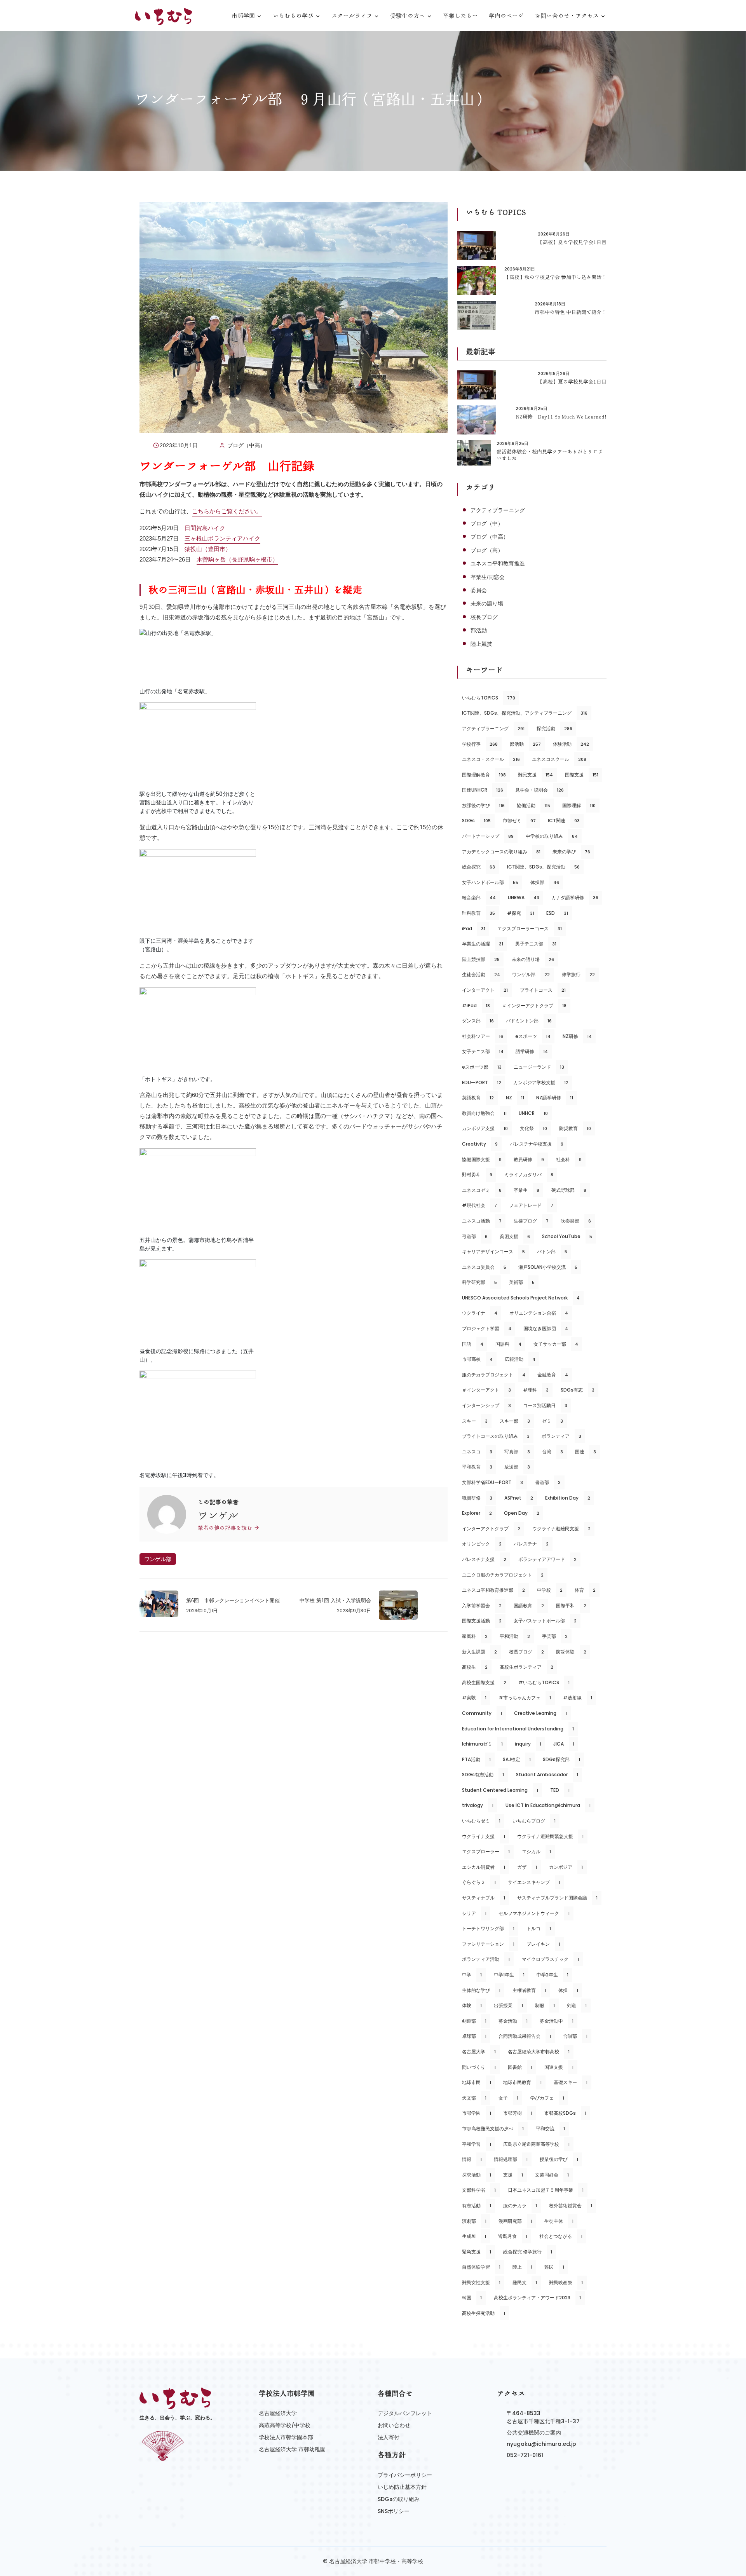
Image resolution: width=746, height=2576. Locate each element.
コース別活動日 (545, 1405)
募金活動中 (557, 2021)
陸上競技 (481, 644)
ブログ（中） (487, 523)
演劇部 (474, 2221)
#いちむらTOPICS (544, 1682)
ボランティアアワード (547, 1559)
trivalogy (478, 1805)
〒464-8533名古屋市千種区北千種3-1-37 (543, 2417)
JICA (564, 1744)
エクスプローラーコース (530, 929)
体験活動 (571, 744)
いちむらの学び (293, 16)
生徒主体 (559, 2221)
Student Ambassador (547, 1775)
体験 (472, 2005)
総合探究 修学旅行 (528, 2252)
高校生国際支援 (484, 1682)
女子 (508, 2098)
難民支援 (535, 775)
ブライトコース (543, 990)
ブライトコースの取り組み (496, 1436)
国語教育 (529, 1605)
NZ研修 (577, 1036)
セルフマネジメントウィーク (534, 1913)
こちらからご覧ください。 (227, 511)
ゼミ (553, 1421)
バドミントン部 (529, 1021)
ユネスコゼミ (482, 1190)
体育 (585, 1590)
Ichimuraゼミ (482, 1744)
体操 (568, 1990)
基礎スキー (571, 2082)
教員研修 (529, 1159)
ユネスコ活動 (482, 1221)
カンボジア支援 (485, 1128)
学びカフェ (547, 2098)
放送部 (517, 1467)
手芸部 (555, 1636)
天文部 (474, 2098)
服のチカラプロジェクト (494, 1375)
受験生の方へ (408, 16)
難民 (554, 2267)
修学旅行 (578, 974)
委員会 (479, 590)
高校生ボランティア (526, 1667)
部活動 (479, 630)
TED (560, 1790)
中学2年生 (553, 1975)
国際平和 (571, 1605)
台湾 (553, 1452)
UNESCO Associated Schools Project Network (521, 1298)
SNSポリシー (394, 2511)
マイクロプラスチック (550, 1959)
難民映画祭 (566, 2282)
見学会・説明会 (539, 790)
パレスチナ (531, 1544)
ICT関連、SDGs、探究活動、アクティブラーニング (525, 713)
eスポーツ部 (482, 1067)
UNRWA (524, 897)
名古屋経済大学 (278, 2413)
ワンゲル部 (158, 1559)
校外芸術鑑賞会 (571, 2205)
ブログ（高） (487, 550)
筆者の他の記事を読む (226, 1528)
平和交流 (550, 2129)
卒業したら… (460, 16)
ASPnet (519, 1498)
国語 (473, 1344)
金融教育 (553, 1375)
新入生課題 (479, 1652)
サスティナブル (484, 1898)
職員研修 (477, 1498)
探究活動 (554, 728)
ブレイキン (543, 1944)
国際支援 (582, 775)
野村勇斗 (477, 1175)
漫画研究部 (515, 2221)
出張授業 (508, 2005)
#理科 (536, 1390)
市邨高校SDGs (565, 2113)
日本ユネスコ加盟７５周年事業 (546, 2190)
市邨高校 (477, 1359)
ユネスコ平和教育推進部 (493, 1590)
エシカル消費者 (484, 1867)
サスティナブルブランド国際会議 (557, 1898)
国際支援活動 (482, 1621)
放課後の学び (483, 805)
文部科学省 (479, 2190)
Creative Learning (540, 1713)
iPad (474, 929)
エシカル (536, 1851)
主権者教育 (529, 1990)
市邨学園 (243, 16)
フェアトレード (531, 1205)
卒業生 (526, 1190)
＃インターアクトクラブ (534, 1005)
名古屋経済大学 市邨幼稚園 (292, 2449)
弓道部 (475, 1236)
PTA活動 (476, 1759)
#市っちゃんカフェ (525, 1698)
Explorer (477, 1513)
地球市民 (477, 2082)
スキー (475, 1421)
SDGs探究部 (561, 1759)
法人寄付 (389, 2437)
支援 (513, 2175)
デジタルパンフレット (405, 2413)
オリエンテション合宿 (539, 1313)
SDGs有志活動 (483, 1775)
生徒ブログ (531, 1221)
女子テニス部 (483, 1051)
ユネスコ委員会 (484, 1267)
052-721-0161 (525, 2455)
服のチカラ (520, 2205)
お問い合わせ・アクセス (567, 16)
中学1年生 (509, 1975)
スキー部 (515, 1421)
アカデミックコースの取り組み (501, 852)
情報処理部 (511, 2159)
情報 (472, 2159)
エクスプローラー (486, 1851)
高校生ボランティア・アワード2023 (537, 2298)
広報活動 (520, 1359)
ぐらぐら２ (479, 1882)
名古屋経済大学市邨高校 (539, 2052)
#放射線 (578, 1698)
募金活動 (513, 2021)
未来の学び (571, 852)
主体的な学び (481, 1990)
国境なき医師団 (546, 1328)
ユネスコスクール (559, 759)
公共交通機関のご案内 (534, 2433)
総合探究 (478, 867)
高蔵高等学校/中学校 (285, 2425)
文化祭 (533, 1128)
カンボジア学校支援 (541, 1082)
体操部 (545, 882)
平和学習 (477, 2144)
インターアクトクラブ (491, 1529)
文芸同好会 (552, 2175)
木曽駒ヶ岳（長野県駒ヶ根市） (237, 559)
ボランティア (561, 1436)
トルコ (539, 1928)
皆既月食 (513, 2236)
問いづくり (479, 2067)
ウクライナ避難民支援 (561, 1529)
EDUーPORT (482, 1082)
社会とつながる (561, 2236)
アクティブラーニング (498, 510)
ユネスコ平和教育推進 (498, 563)
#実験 (474, 1698)
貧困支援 (515, 1236)
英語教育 (478, 1098)
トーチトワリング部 (488, 1928)
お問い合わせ (394, 2425)
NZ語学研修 (555, 1098)
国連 (586, 1452)
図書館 (520, 2067)
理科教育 (478, 913)
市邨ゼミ (519, 821)
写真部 (517, 1452)
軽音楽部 (479, 897)
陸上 (522, 2267)
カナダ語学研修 (575, 897)
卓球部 (474, 2036)
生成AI (474, 2236)
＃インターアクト (486, 1390)
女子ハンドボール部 (490, 882)
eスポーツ (533, 1036)
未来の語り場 (487, 603)
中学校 (550, 1590)
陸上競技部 (481, 959)
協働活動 (533, 805)
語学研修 (532, 1051)
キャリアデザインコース (493, 1251)
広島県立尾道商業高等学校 (536, 2144)
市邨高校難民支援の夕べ (493, 2129)
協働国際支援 (482, 1159)
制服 (545, 2005)
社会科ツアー (483, 1036)
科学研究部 (479, 1282)
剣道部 (474, 2021)
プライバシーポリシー (405, 2475)
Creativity (480, 1144)
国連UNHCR (483, 790)
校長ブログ (484, 617)
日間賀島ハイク (205, 528)
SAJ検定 (517, 1759)
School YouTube (567, 1236)
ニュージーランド (539, 1067)
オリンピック (482, 1544)
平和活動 (515, 1636)
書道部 (548, 1482)
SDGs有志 (578, 1390)
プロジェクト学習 (487, 1328)
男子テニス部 (536, 944)
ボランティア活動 (486, 1959)
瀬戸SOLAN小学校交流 (548, 1267)
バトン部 (552, 1251)
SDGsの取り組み (399, 2499)
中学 (472, 1975)
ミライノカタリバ (529, 1175)
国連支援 (559, 2067)
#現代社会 (479, 1205)
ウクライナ (480, 1313)
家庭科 (475, 1636)
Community (482, 1713)
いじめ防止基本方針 (402, 2487)
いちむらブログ (534, 1821)
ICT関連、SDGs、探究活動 (543, 867)
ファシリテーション (488, 1944)
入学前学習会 (482, 1605)
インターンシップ (486, 1405)
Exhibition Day (568, 1498)
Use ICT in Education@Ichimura (548, 1805)
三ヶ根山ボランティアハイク (222, 538)
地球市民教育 (522, 2082)
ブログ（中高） (246, 445)
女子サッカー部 (556, 1344)
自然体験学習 (481, 2267)
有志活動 (477, 2205)
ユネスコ (477, 1452)
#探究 (521, 913)
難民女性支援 (481, 2282)
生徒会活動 (481, 974)
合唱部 (575, 2036)
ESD (557, 913)
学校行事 (480, 744)
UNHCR (533, 1113)
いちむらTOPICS (489, 698)
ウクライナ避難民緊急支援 (550, 1836)
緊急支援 (477, 2252)
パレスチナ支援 (484, 1559)
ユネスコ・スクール (491, 759)
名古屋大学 (479, 2052)
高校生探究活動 (484, 2313)
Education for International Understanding (518, 1729)
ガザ (527, 1867)
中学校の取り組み (552, 836)
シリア (474, 1913)
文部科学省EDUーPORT (492, 1482)
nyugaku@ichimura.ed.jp (541, 2444)
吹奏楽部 (576, 1221)
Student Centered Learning (500, 1790)
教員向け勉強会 (484, 1113)
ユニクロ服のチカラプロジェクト (503, 1575)
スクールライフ (352, 16)
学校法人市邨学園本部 (286, 2437)
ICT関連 (564, 821)
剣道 (577, 2005)
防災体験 (571, 1652)
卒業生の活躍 (483, 944)
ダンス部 (478, 1021)
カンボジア (566, 1867)
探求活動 (477, 2175)
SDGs (476, 821)
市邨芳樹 (518, 2113)
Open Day (522, 1513)
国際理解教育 (484, 775)
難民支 (525, 2282)
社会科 (569, 1159)
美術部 (522, 1282)
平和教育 (477, 1467)
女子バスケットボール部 (545, 1621)
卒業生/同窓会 (488, 577)
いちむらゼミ (481, 1821)
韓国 (472, 2298)
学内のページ (506, 16)
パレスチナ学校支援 (537, 1144)
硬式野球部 (569, 1190)
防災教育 (575, 1128)
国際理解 (579, 805)
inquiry (528, 1744)
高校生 (475, 1667)
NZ (515, 1098)
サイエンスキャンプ (534, 1882)
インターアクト (485, 990)
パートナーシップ (488, 836)
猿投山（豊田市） (208, 549)
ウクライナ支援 (484, 1836)
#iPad (476, 1005)
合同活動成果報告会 (525, 2036)
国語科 (508, 1344)
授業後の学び (559, 2159)
